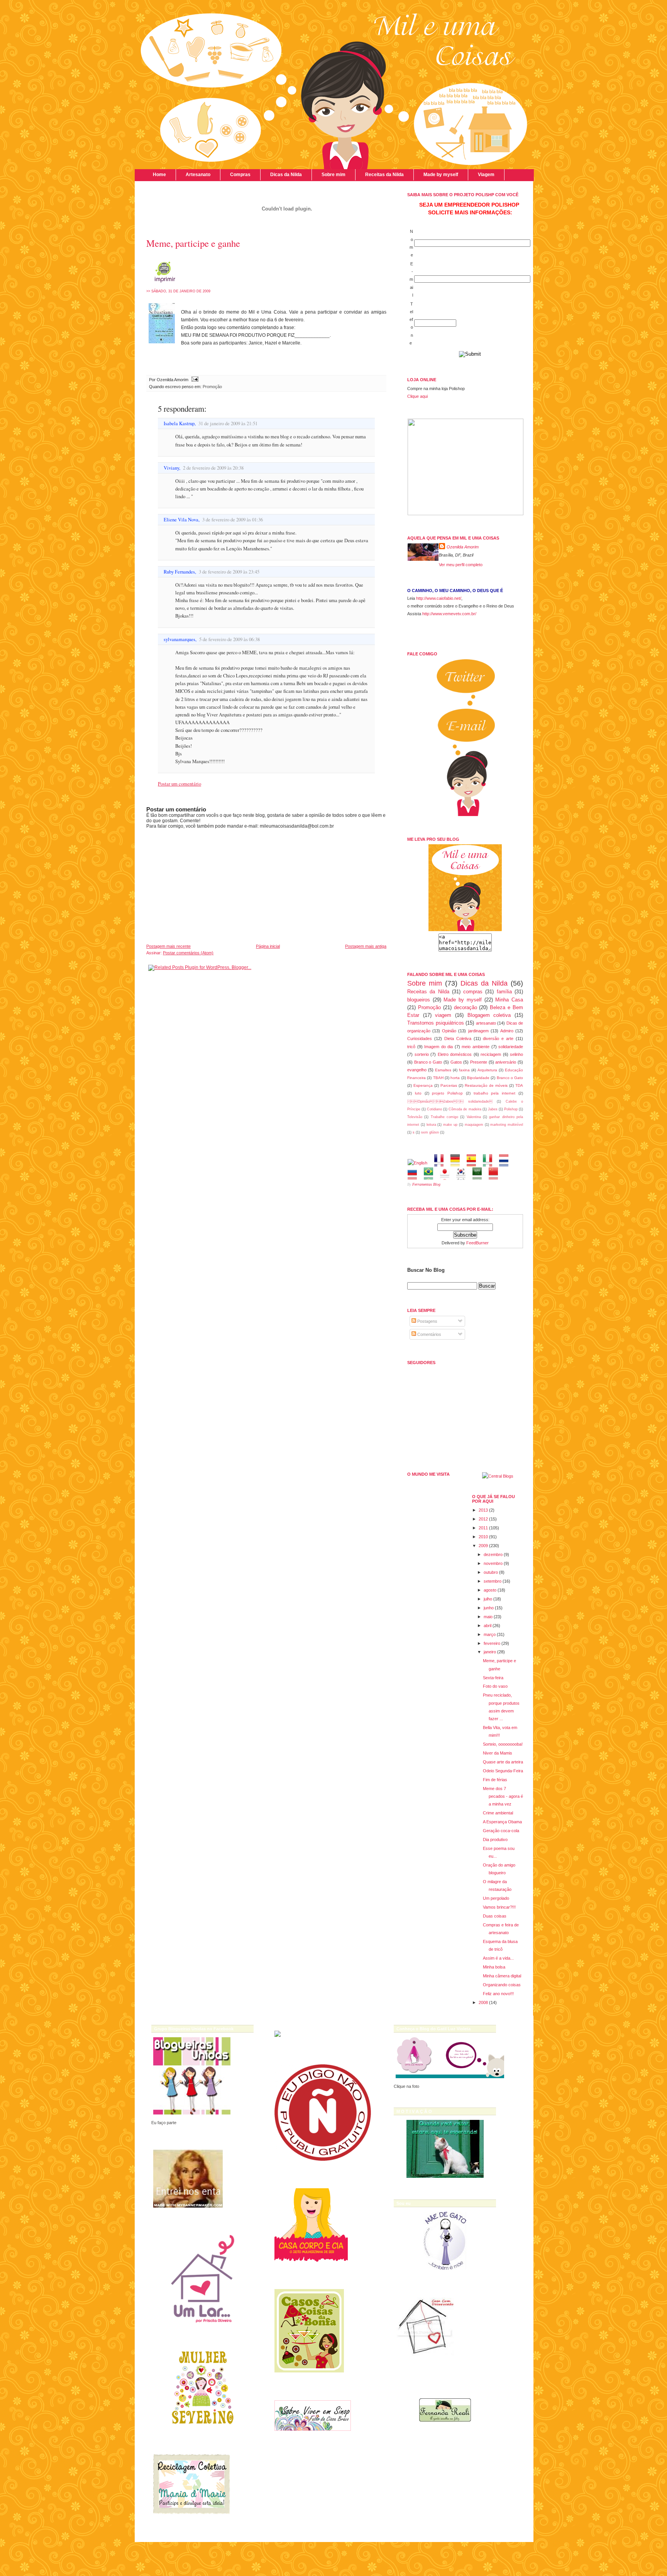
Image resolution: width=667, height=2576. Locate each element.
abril (488, 1626)
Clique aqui (417, 396)
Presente (479, 1062)
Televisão (415, 1117)
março (490, 1634)
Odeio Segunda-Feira (503, 1771)
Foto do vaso (495, 1686)
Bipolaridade (478, 1078)
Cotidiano (434, 1109)
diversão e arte (498, 1039)
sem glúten (430, 1132)
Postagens (427, 1321)
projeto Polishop (447, 1093)
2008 (483, 2002)
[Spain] (474, 1163)
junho (489, 1608)
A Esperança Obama (502, 1822)
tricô (411, 1047)
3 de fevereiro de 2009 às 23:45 (229, 572)
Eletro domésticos (455, 1054)
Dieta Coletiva (458, 1039)
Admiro (507, 1031)
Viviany (171, 468)
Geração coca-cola (501, 1831)
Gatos (456, 1062)
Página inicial (268, 946)
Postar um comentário (179, 784)
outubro (491, 1572)
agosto (490, 1590)
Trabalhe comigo (444, 1117)
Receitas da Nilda (384, 175)
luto (418, 1093)
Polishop (511, 1109)
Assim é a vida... (498, 1958)
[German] (458, 1163)
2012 (483, 1519)
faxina (464, 1070)
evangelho (417, 1070)
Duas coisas (495, 1916)
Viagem (486, 175)
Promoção (212, 387)
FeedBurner (477, 1243)
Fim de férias (495, 1780)
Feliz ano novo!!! (498, 1994)
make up (450, 1125)
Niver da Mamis (498, 1753)
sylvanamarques (179, 639)
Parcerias (449, 1085)
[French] (441, 1163)
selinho (516, 1054)
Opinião (449, 1031)
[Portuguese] (431, 1176)
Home (159, 175)
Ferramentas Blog (426, 1184)
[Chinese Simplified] (496, 1176)
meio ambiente (476, 1047)
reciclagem (491, 1054)
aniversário (506, 1062)
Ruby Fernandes (179, 572)
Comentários (429, 1334)
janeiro (490, 1652)
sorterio (422, 1054)
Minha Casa (509, 1000)
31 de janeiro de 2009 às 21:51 (228, 423)
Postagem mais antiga (366, 946)
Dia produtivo (495, 1840)
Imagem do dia (438, 1047)
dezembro (493, 1554)
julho (488, 1599)
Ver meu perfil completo (461, 565)
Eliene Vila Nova (181, 520)
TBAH (438, 1078)
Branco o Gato (428, 1062)
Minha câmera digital (502, 1976)
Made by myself (441, 175)
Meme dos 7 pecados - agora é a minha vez (503, 1796)
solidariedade (511, 1047)
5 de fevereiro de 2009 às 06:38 (229, 639)
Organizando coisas (502, 1985)
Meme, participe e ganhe (193, 243)
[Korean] (463, 1176)
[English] (420, 1163)
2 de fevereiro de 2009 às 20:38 (213, 468)
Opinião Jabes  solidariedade (450, 1101)
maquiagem (474, 1125)
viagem (443, 1015)
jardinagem (478, 1031)
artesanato (486, 1023)
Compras (240, 175)
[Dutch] (506, 1163)
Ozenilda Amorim (463, 547)
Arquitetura (487, 1070)
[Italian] (490, 1163)
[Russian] (415, 1176)
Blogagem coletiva (489, 1015)
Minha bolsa (494, 1967)
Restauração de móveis (486, 1085)
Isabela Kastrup (179, 423)
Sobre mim (333, 175)
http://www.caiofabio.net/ (439, 598)
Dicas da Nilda (286, 175)
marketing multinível (507, 1125)
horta (455, 1078)
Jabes (493, 1109)
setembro (493, 1581)
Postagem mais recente (168, 946)
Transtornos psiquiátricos (436, 1023)
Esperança (423, 1085)
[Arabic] (480, 1176)
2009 (483, 1546)
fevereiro (492, 1643)
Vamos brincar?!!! (499, 1907)
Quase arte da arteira (503, 1762)
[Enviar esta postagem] (194, 380)
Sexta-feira (493, 1678)
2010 (483, 1537)
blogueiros (419, 1000)
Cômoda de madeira (465, 1109)
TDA (519, 1085)
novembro (493, 1563)
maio (488, 1617)
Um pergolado (496, 1898)
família (504, 992)
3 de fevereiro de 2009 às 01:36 (233, 520)
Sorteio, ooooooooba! (503, 1744)
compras (473, 992)
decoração (466, 1007)
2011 (483, 1528)
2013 (483, 1510)
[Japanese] (447, 1176)
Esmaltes (443, 1070)
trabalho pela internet (495, 1093)
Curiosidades (420, 1039)
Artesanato (198, 175)
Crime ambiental (498, 1813)
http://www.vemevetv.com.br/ (449, 614)
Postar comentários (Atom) (188, 953)
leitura (431, 1125)
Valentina (474, 1117)
